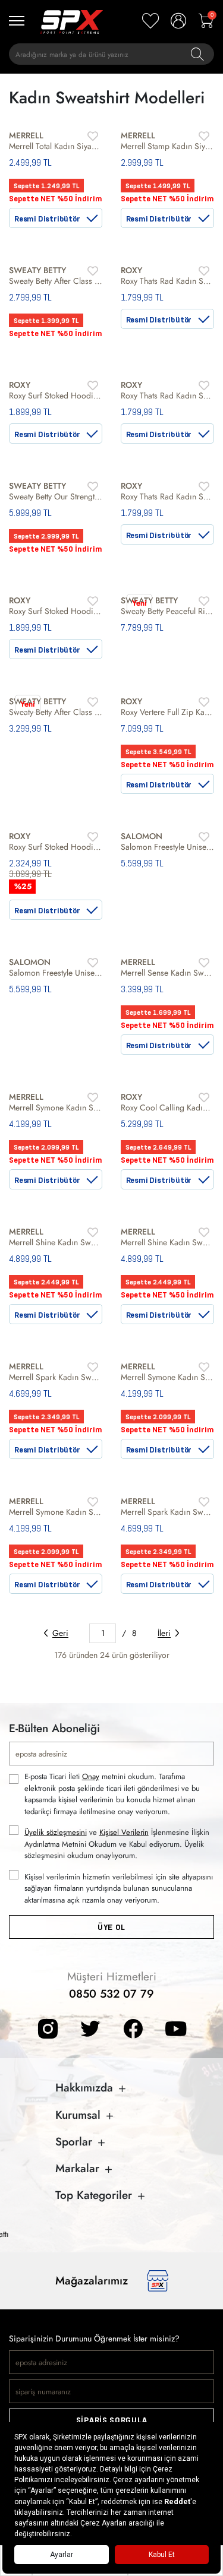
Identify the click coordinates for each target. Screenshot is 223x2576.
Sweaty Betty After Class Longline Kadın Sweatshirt (56, 281)
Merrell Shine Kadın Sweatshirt (56, 1242)
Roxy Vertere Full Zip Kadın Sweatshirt (168, 712)
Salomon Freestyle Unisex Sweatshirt (168, 847)
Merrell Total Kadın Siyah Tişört (56, 146)
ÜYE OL (111, 1927)
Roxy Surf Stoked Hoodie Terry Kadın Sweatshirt (56, 847)
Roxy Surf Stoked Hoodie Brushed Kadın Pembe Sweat (56, 611)
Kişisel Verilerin (124, 1832)
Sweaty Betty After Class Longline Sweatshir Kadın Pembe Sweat (56, 712)
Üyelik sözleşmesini (56, 1832)
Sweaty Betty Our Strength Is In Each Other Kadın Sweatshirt (56, 496)
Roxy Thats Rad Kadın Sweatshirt (168, 281)
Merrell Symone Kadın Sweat (168, 1377)
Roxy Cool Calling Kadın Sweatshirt (168, 1107)
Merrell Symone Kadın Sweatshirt (56, 1107)
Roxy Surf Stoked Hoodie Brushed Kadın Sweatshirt (56, 395)
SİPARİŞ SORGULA (112, 2420)
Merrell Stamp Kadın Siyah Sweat (168, 146)
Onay (91, 1776)
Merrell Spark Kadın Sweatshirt (56, 1377)
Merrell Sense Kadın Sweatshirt (168, 973)
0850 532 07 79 (111, 1994)
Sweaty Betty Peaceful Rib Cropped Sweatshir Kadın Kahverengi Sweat (168, 611)
